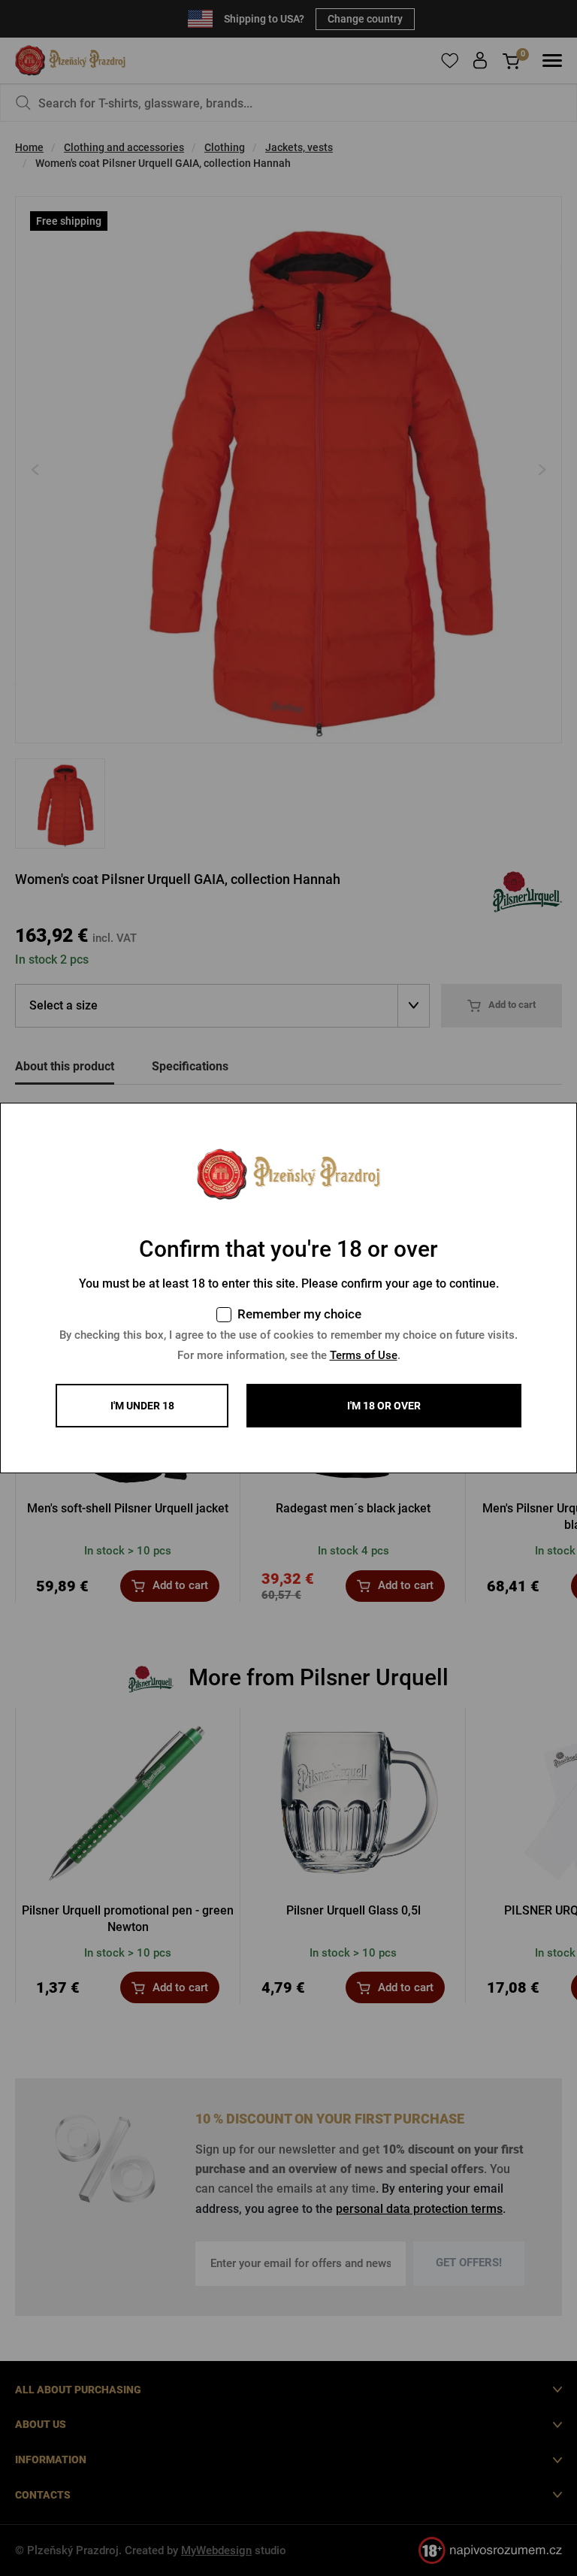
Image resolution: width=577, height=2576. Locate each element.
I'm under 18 (142, 1406)
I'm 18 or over (384, 1406)
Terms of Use (364, 1355)
